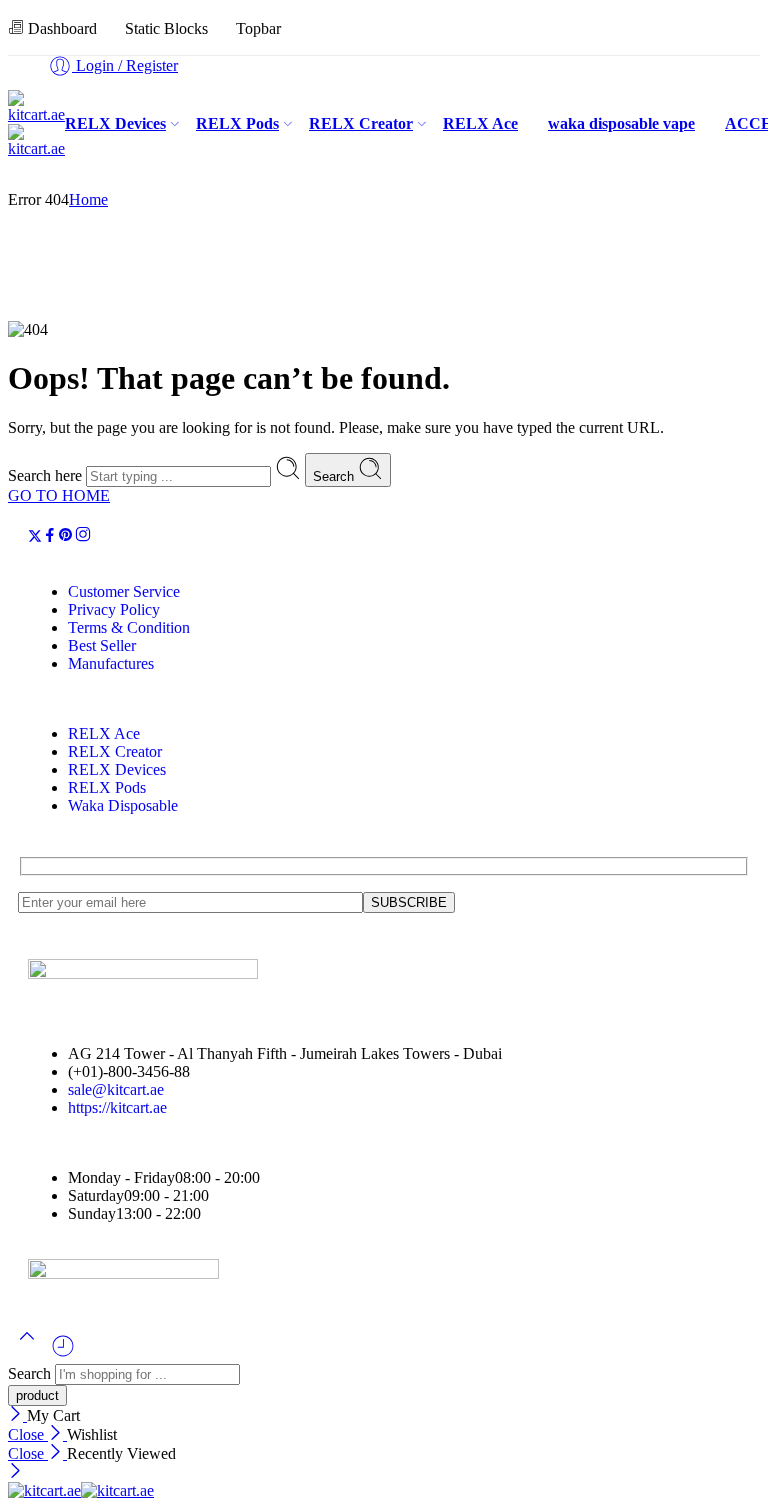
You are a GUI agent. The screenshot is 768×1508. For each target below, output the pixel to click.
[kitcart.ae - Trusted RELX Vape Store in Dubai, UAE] (81, 1490)
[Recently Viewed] (63, 1353)
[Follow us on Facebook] (50, 537)
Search (335, 476)
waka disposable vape (621, 123)
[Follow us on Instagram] (83, 537)
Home (88, 199)
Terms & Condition (129, 627)
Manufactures (111, 663)
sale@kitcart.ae (116, 1089)
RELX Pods (237, 123)
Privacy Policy (114, 609)
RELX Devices (115, 123)
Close (28, 1434)
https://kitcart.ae (117, 1107)
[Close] (17, 1415)
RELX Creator (361, 123)
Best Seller (102, 645)
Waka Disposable (123, 805)
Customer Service (124, 591)
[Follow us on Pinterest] (66, 537)
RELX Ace (480, 123)
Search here (47, 475)
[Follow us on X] (35, 537)
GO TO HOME (59, 495)
